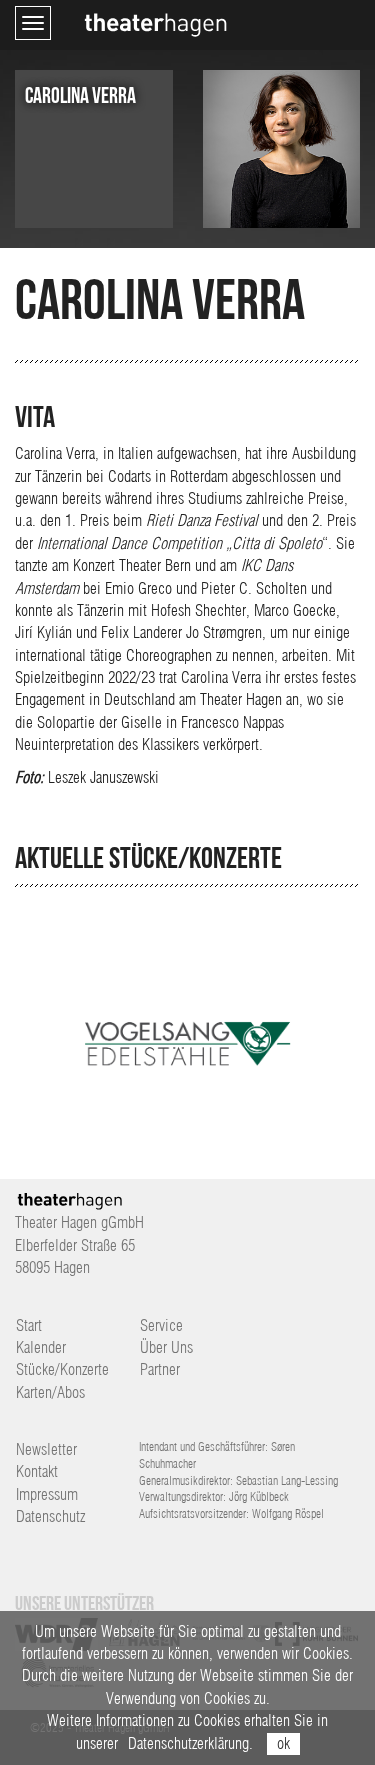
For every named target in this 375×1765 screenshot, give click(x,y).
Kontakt (37, 1471)
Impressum (47, 1494)
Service (161, 1325)
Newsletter (46, 1449)
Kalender (41, 1347)
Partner (160, 1369)
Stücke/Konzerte (62, 1369)
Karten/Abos (50, 1392)
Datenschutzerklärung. (190, 1743)
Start (29, 1325)
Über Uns (166, 1347)
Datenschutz (50, 1516)
